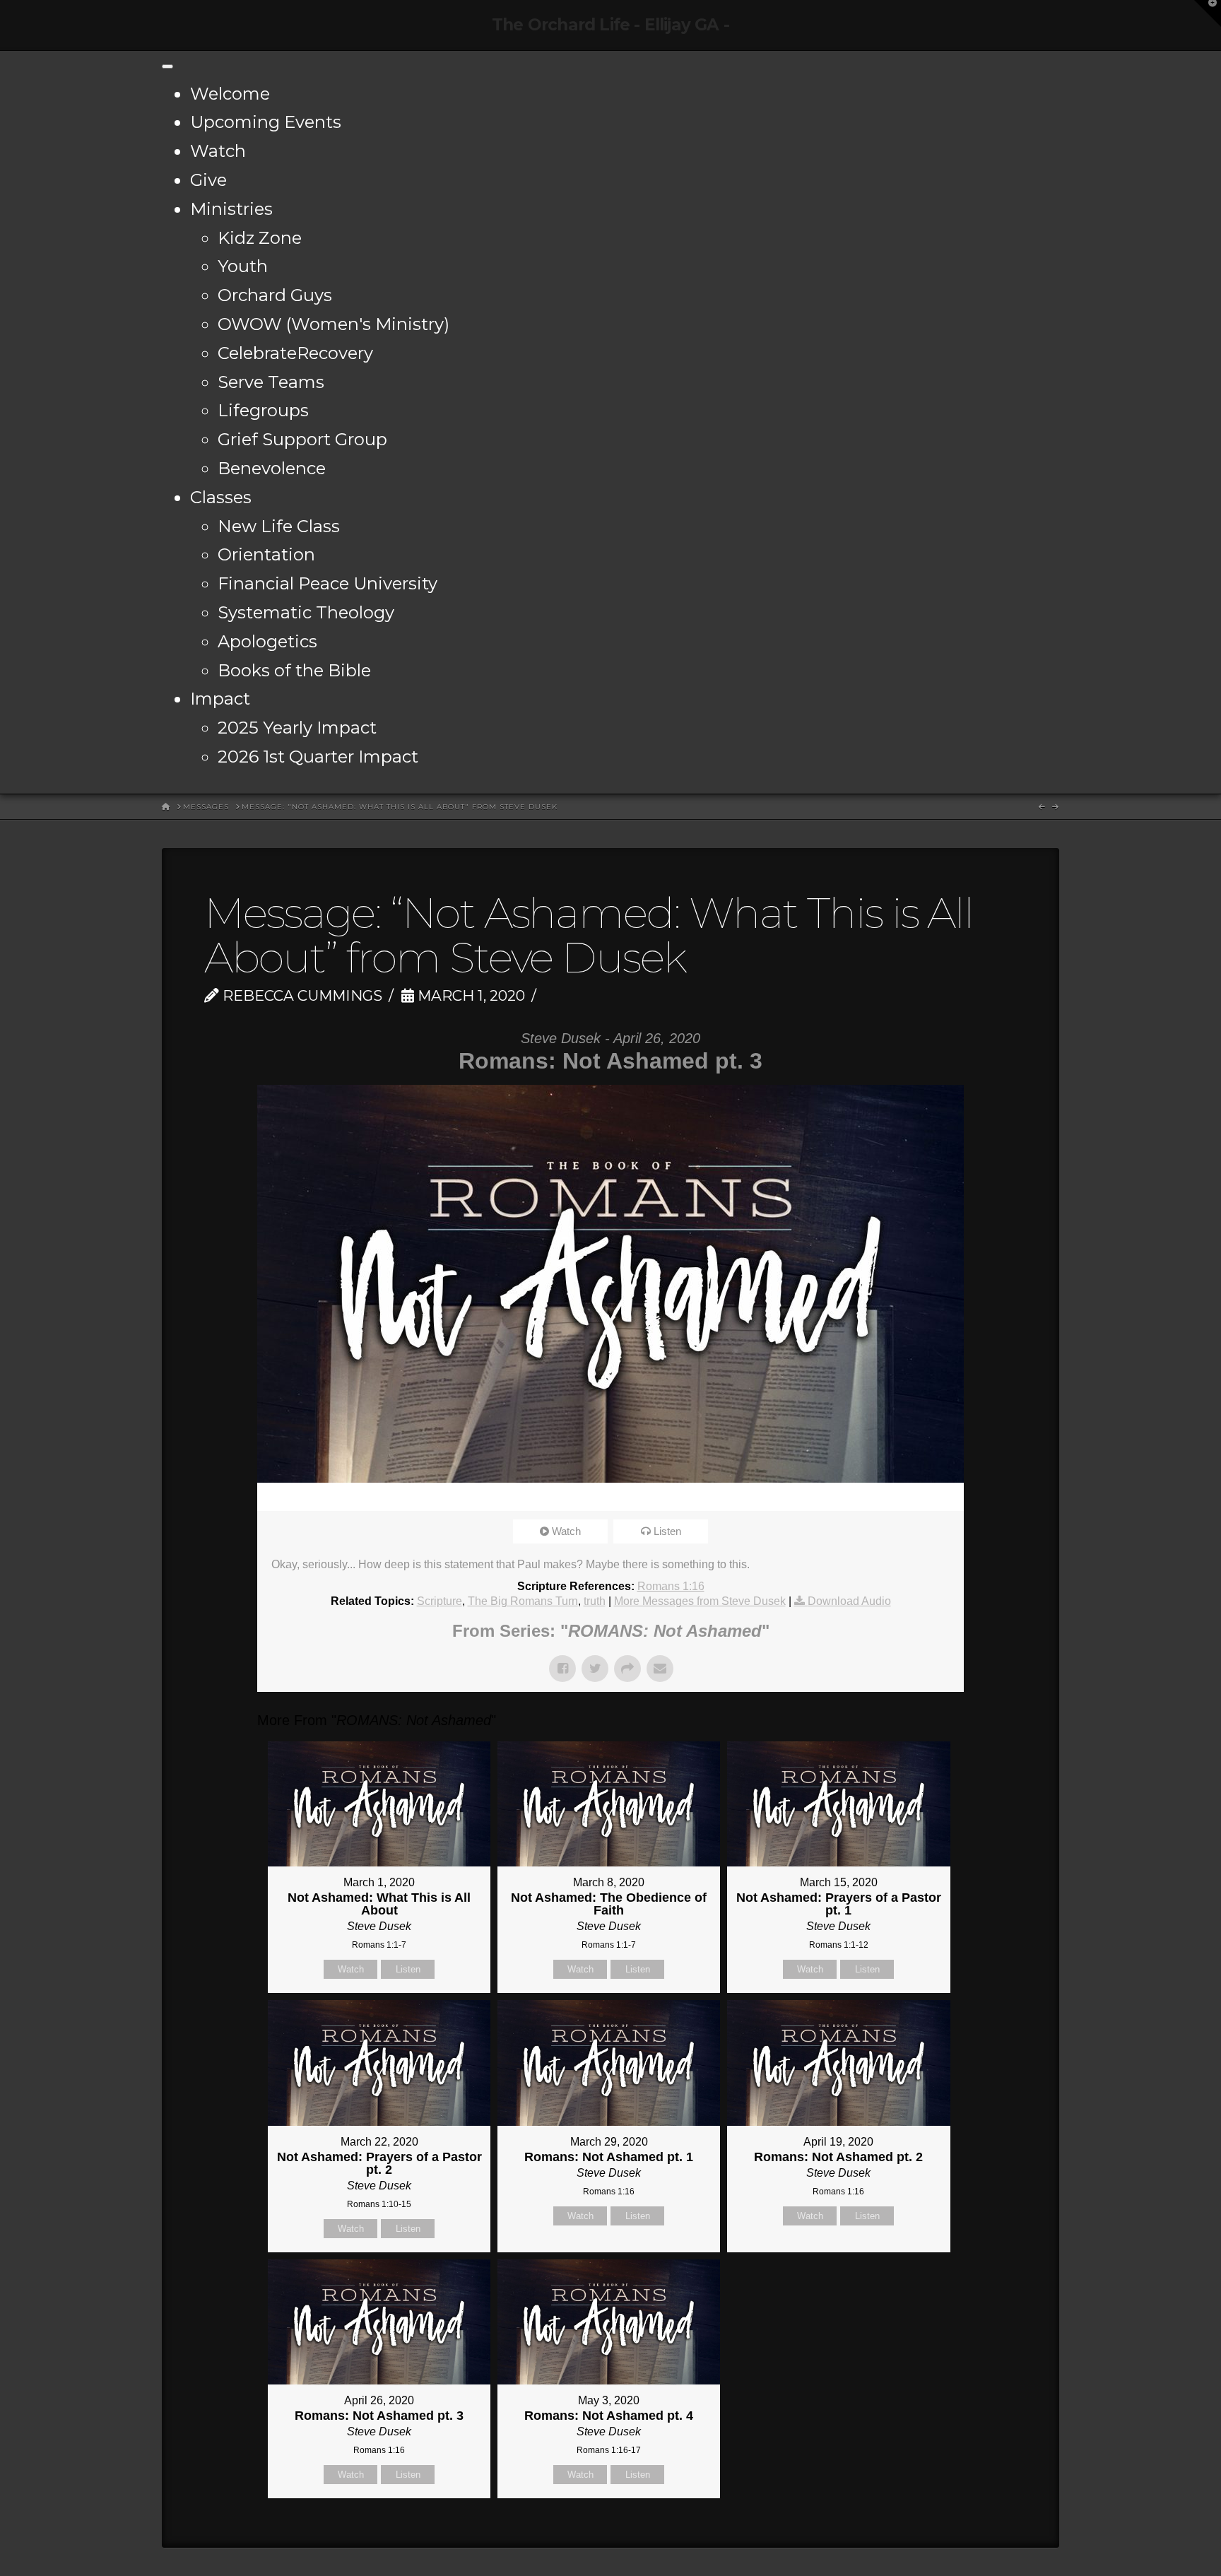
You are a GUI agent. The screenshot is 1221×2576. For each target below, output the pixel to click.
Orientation (266, 554)
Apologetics (267, 641)
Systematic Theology (306, 612)
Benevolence (272, 468)
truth (595, 1601)
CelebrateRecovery (295, 353)
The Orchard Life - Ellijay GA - (610, 25)
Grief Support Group (302, 439)
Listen (667, 1531)
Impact (220, 699)
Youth (243, 266)
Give (208, 180)
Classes (221, 497)
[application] (610, 1497)
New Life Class (279, 526)
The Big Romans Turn (523, 1601)
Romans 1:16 (671, 1586)
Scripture (440, 1601)
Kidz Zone (260, 238)
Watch (218, 151)
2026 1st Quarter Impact (318, 757)
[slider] (591, 1497)
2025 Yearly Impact (297, 728)
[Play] (275, 1497)
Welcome (230, 94)
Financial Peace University (328, 583)
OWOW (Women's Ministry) (334, 324)
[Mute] (907, 1497)
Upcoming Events (266, 122)
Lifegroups (263, 410)
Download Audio (849, 1601)
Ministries (231, 209)
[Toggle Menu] (167, 66)
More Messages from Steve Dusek (700, 1601)
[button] (1208, 13)
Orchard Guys (275, 295)
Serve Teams (271, 382)
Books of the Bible (294, 670)
